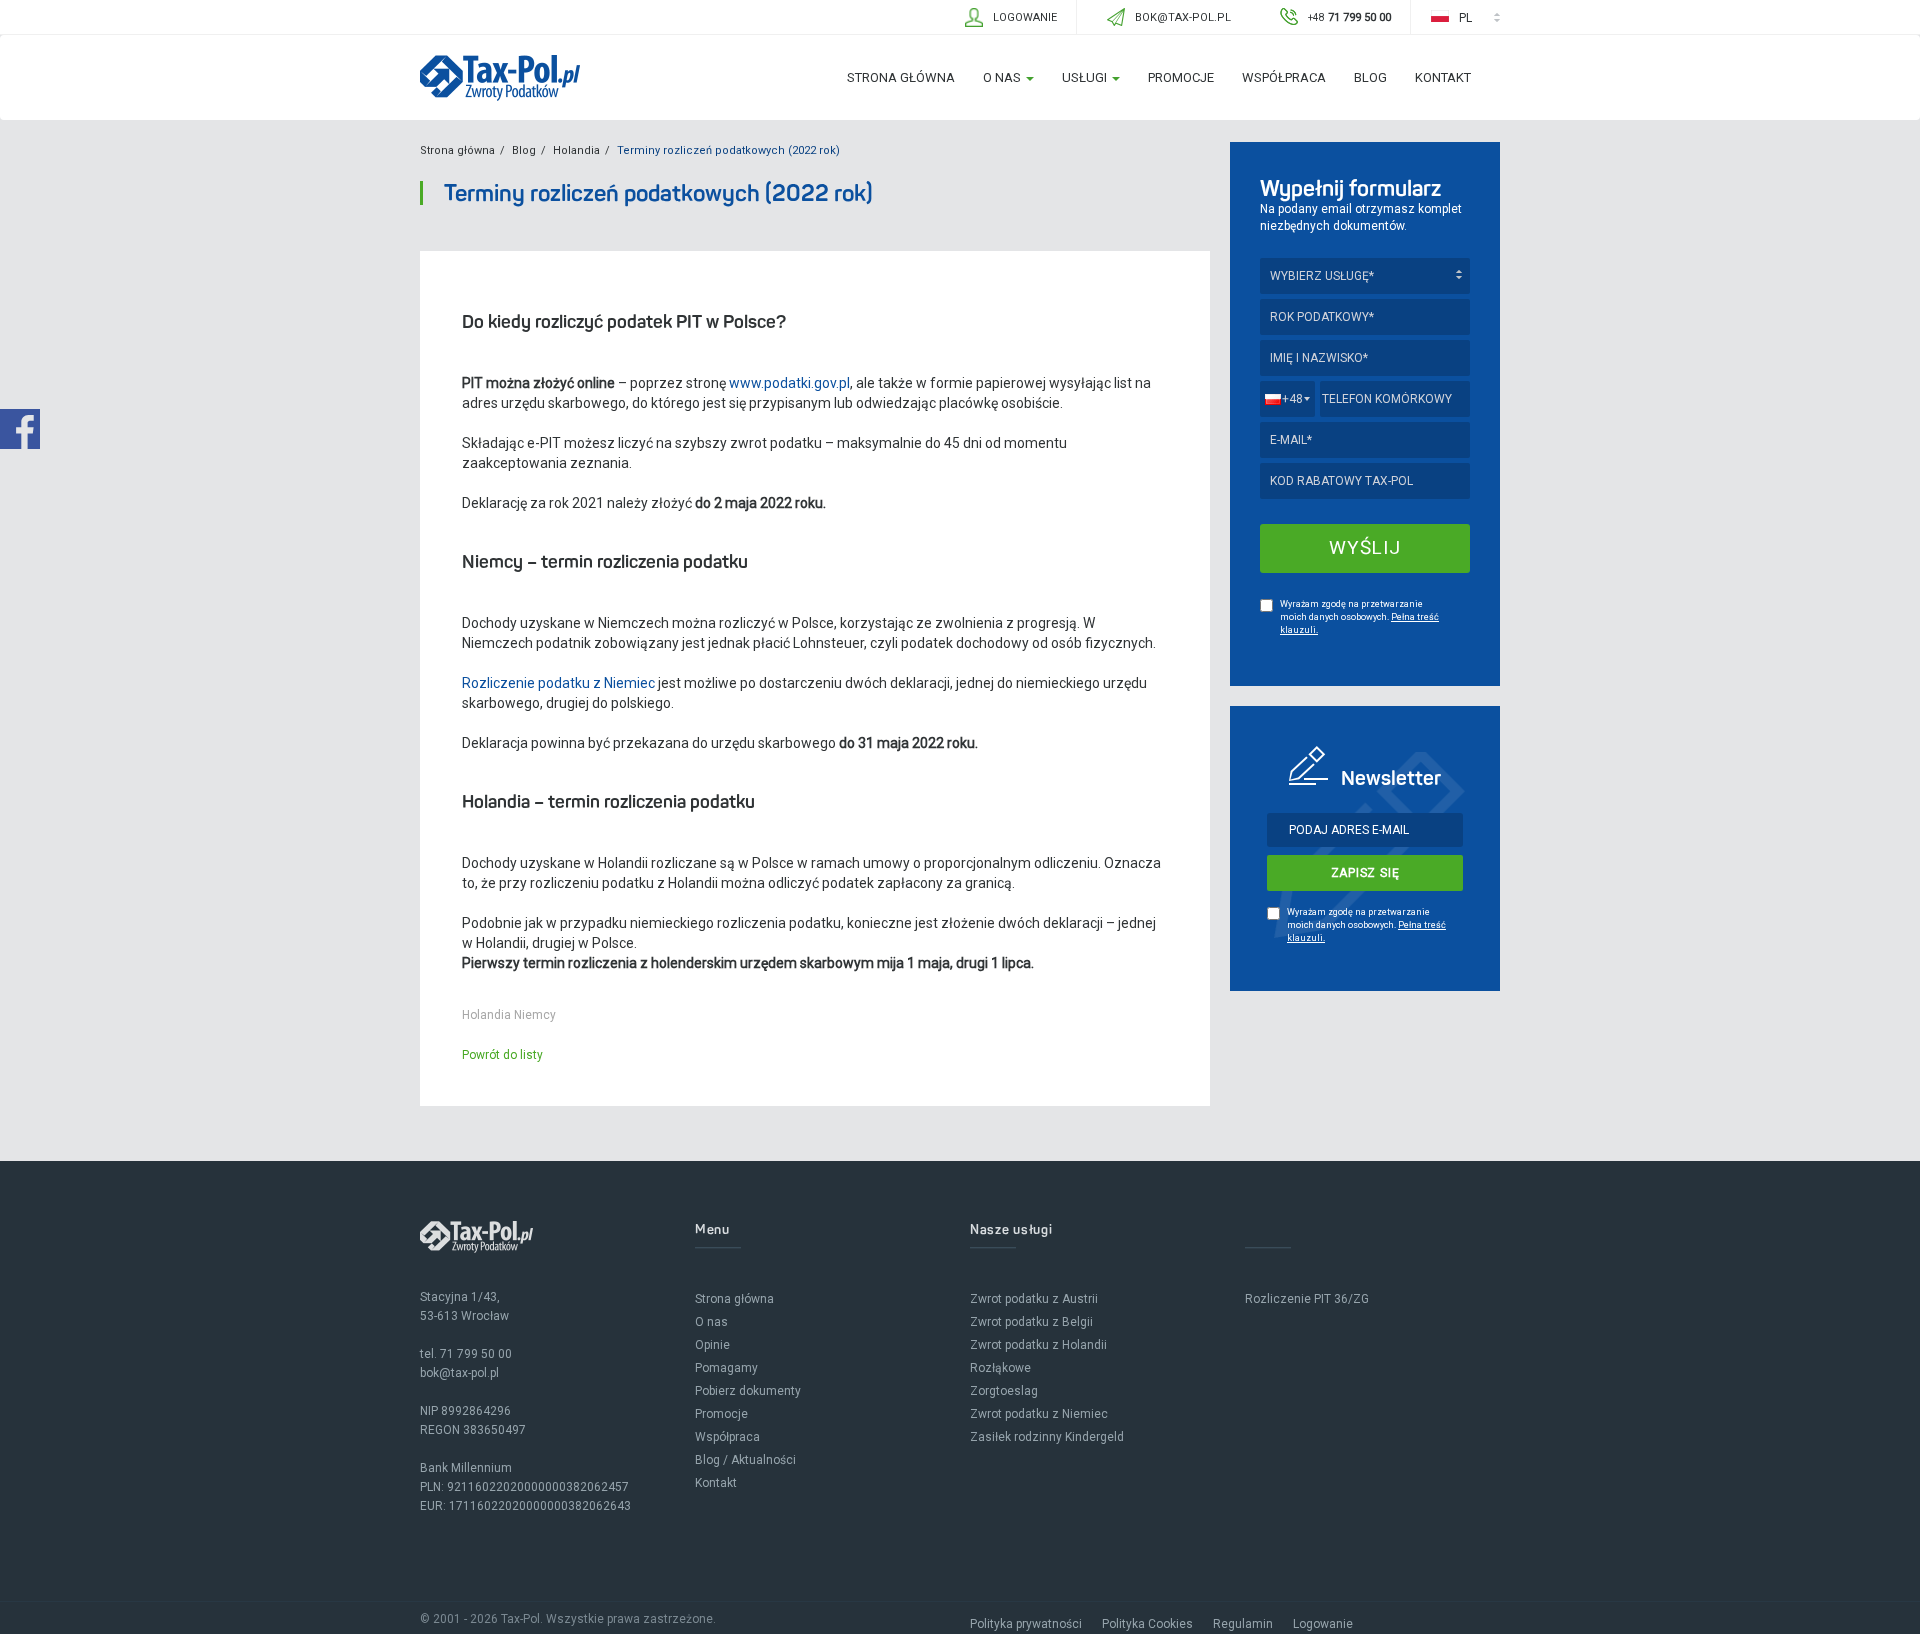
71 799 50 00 (476, 1354)
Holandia (576, 150)
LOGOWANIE (1025, 17)
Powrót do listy (502, 1055)
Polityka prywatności (1026, 1624)
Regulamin (1243, 1624)
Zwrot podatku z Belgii (1031, 1322)
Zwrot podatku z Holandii (1038, 1345)
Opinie (712, 1345)
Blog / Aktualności (745, 1460)
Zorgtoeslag (1004, 1391)
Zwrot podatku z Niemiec (1039, 1414)
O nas (1003, 77)
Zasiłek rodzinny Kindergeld (1047, 1437)
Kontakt (1443, 77)
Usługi (1086, 77)
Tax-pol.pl (500, 78)
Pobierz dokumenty (748, 1391)
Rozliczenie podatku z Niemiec (558, 683)
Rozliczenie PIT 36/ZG (1307, 1299)
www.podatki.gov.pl (788, 383)
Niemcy (535, 1015)
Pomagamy (726, 1368)
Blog (1370, 77)
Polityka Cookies (1147, 1624)
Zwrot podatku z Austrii (1034, 1299)
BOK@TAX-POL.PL (1183, 17)
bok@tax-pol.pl (459, 1373)
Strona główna (901, 77)
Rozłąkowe (1000, 1368)
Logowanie (1323, 1624)
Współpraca (1284, 77)
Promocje (1181, 77)
